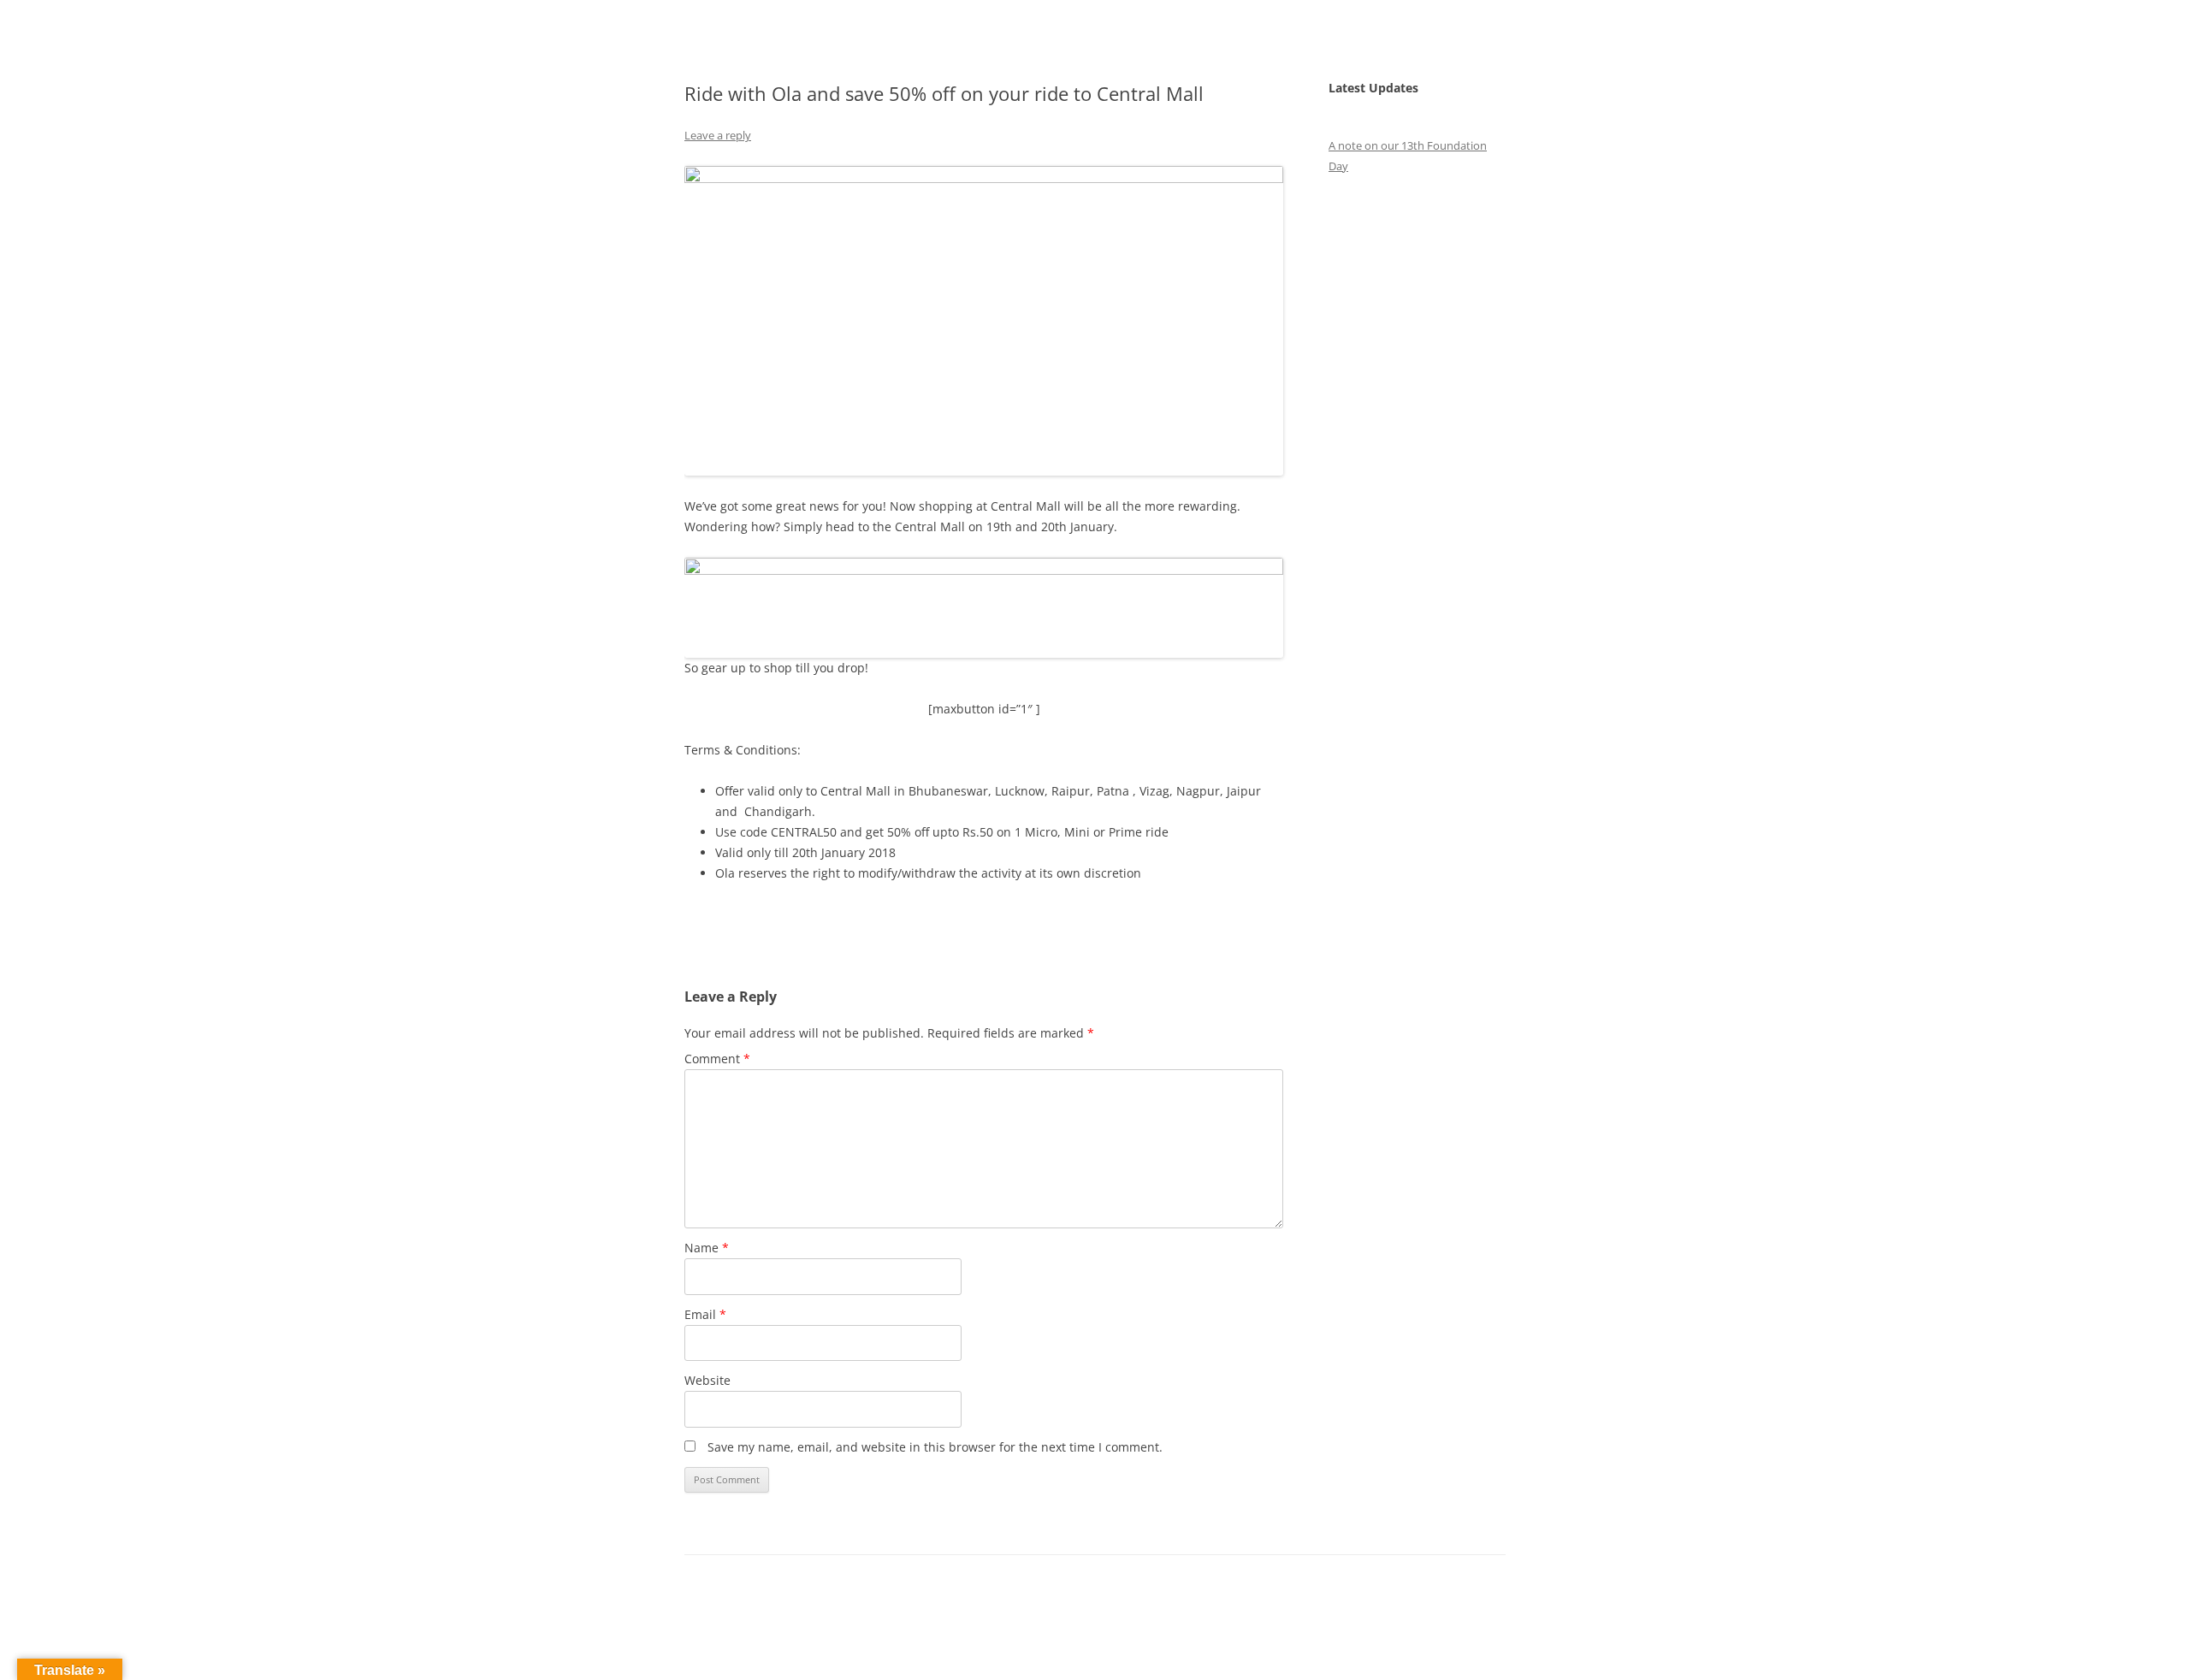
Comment (717, 1059)
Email (705, 1314)
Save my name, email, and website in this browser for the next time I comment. (935, 1447)
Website (707, 1380)
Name (707, 1248)
